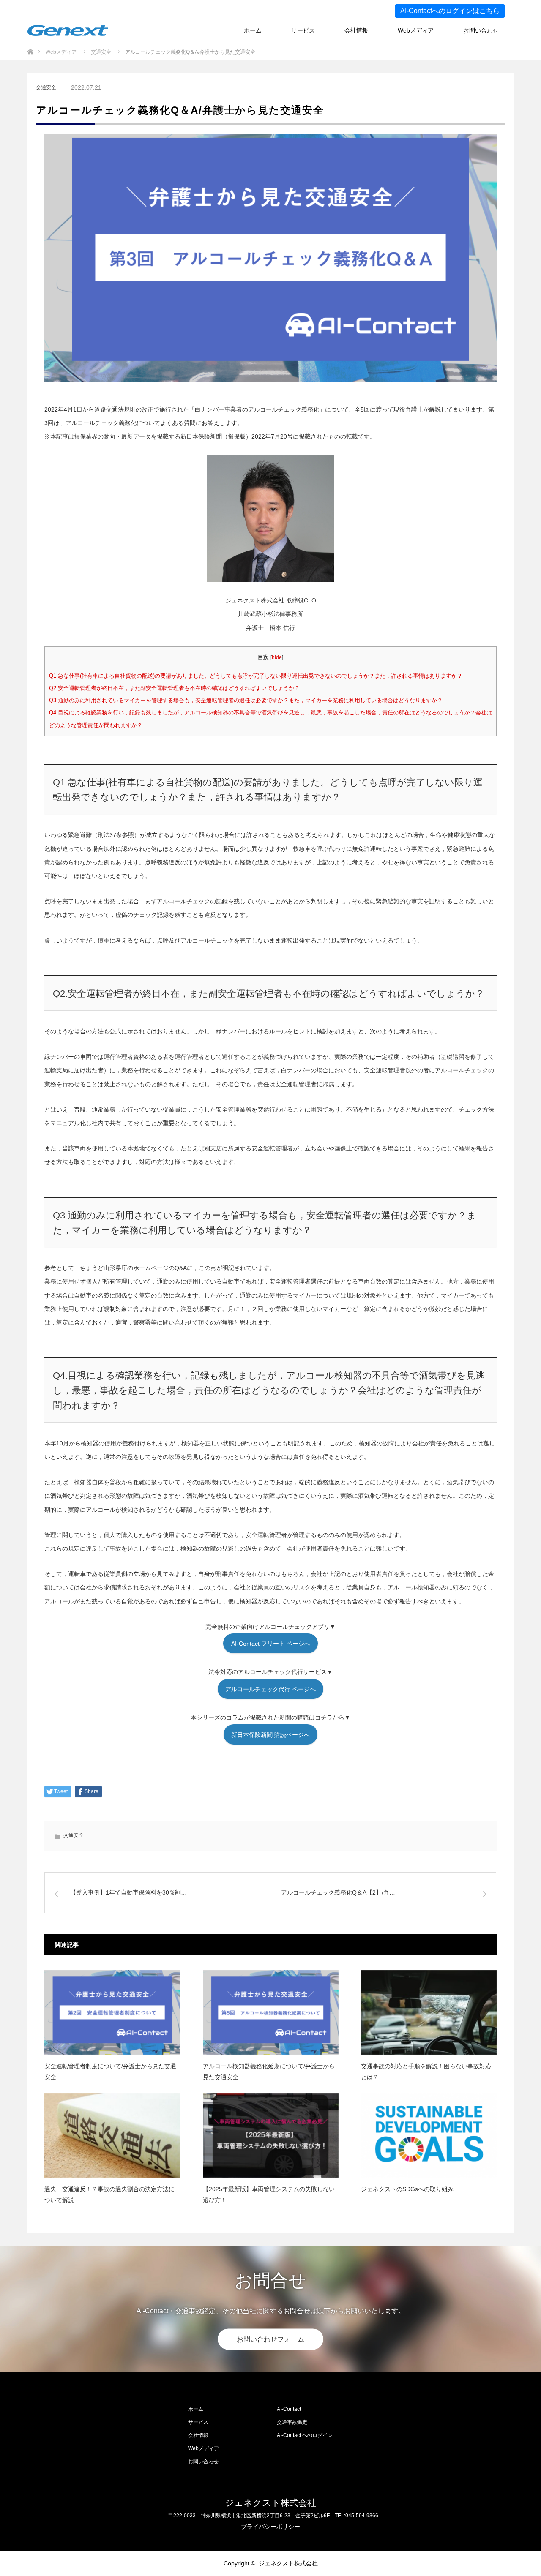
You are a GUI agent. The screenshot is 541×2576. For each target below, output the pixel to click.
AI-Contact (289, 2409)
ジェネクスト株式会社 (270, 2503)
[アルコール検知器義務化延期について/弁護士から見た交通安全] (271, 2013)
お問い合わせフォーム (270, 2339)
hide (277, 657)
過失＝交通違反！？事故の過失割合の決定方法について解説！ (109, 2194)
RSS (34, 2563)
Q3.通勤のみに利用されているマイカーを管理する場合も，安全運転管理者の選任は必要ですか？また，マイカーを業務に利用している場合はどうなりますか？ (246, 700)
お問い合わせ (481, 30)
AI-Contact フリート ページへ (271, 1644)
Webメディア (416, 30)
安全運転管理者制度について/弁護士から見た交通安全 (110, 2071)
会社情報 (356, 30)
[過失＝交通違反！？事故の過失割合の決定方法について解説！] (112, 2136)
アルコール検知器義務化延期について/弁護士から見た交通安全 (269, 2071)
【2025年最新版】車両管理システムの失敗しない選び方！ (269, 2194)
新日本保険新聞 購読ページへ (270, 1735)
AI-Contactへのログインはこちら (450, 11)
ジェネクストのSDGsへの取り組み (407, 2189)
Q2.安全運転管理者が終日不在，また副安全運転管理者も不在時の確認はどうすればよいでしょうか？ (174, 688)
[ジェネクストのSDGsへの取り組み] (429, 2136)
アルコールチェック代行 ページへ (270, 1689)
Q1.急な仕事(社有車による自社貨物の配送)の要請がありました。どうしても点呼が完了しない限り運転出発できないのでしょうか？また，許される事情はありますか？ (256, 676)
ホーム (253, 30)
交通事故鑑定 (292, 2422)
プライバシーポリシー (270, 2527)
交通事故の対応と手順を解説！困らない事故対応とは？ (426, 2071)
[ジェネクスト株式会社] (68, 30)
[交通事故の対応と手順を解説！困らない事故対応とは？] (429, 2013)
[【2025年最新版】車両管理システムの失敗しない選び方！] (271, 2136)
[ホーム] (30, 46)
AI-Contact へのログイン (305, 2435)
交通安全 (46, 87)
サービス (303, 30)
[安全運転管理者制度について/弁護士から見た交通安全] (112, 2013)
